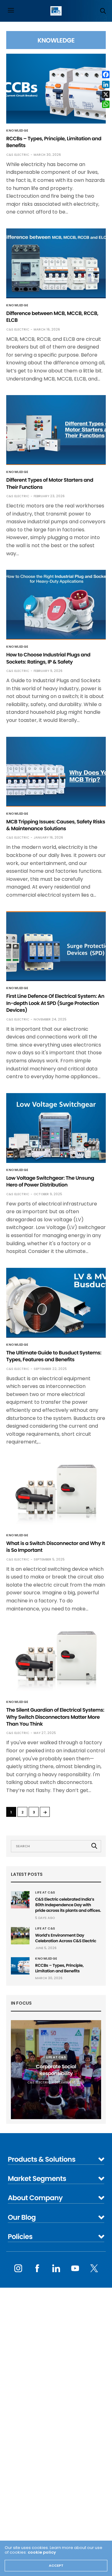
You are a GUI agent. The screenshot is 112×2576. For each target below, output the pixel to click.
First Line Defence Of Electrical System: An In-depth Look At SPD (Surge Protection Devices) (55, 1003)
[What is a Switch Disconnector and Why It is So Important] (56, 1493)
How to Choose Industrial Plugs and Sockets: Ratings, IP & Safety (48, 658)
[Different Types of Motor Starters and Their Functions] (56, 430)
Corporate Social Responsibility (56, 2070)
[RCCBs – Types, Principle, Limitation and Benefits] (56, 89)
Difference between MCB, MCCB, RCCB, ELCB (52, 317)
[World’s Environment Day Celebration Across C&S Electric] (20, 1936)
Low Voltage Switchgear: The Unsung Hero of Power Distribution (50, 1181)
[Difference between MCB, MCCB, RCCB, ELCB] (56, 263)
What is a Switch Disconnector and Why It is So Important (56, 1547)
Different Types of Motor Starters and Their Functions (50, 483)
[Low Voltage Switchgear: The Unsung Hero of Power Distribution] (56, 1128)
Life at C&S (45, 1893)
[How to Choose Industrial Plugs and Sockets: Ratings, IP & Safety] (56, 605)
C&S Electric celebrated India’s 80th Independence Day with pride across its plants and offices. (68, 1905)
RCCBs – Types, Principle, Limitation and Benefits (54, 142)
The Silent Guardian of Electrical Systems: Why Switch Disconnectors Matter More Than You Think (55, 1717)
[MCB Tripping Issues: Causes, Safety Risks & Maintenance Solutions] (56, 772)
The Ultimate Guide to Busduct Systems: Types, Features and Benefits (54, 1356)
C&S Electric (18, 155)
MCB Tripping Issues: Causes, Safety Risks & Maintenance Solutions (56, 825)
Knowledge (17, 131)
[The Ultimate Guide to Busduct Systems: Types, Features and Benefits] (56, 1303)
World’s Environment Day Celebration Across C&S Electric (66, 1938)
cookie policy (42, 2552)
